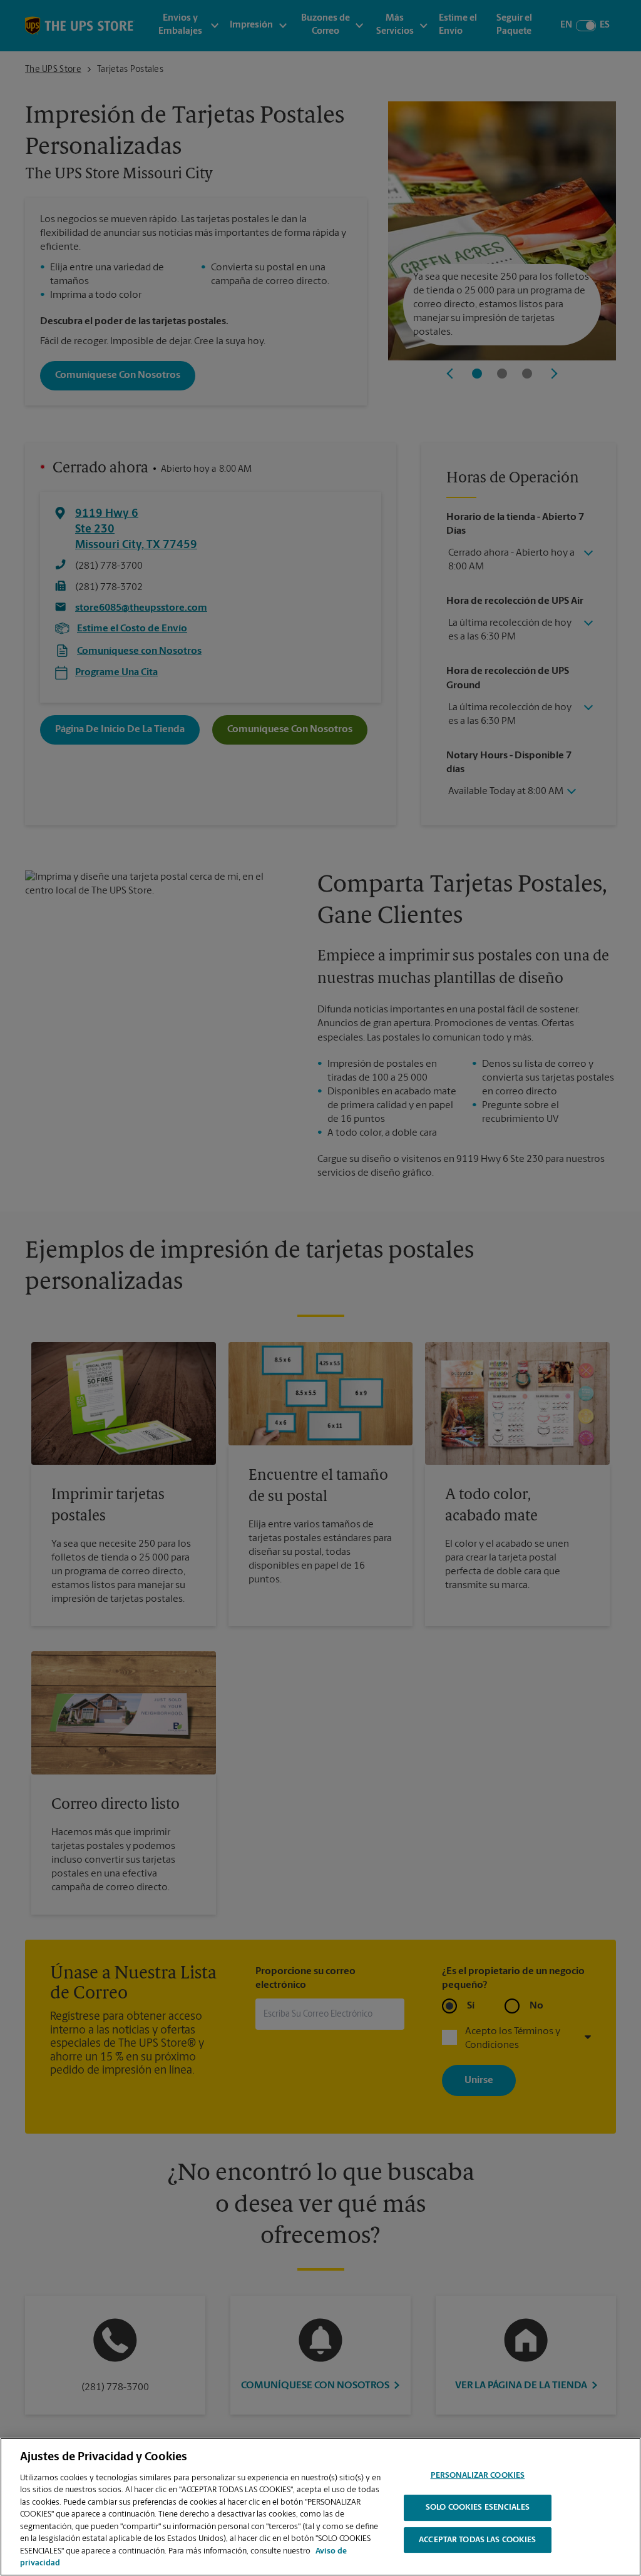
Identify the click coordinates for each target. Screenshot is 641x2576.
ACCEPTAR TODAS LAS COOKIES (477, 2540)
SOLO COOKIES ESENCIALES (478, 2507)
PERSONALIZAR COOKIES (478, 2476)
